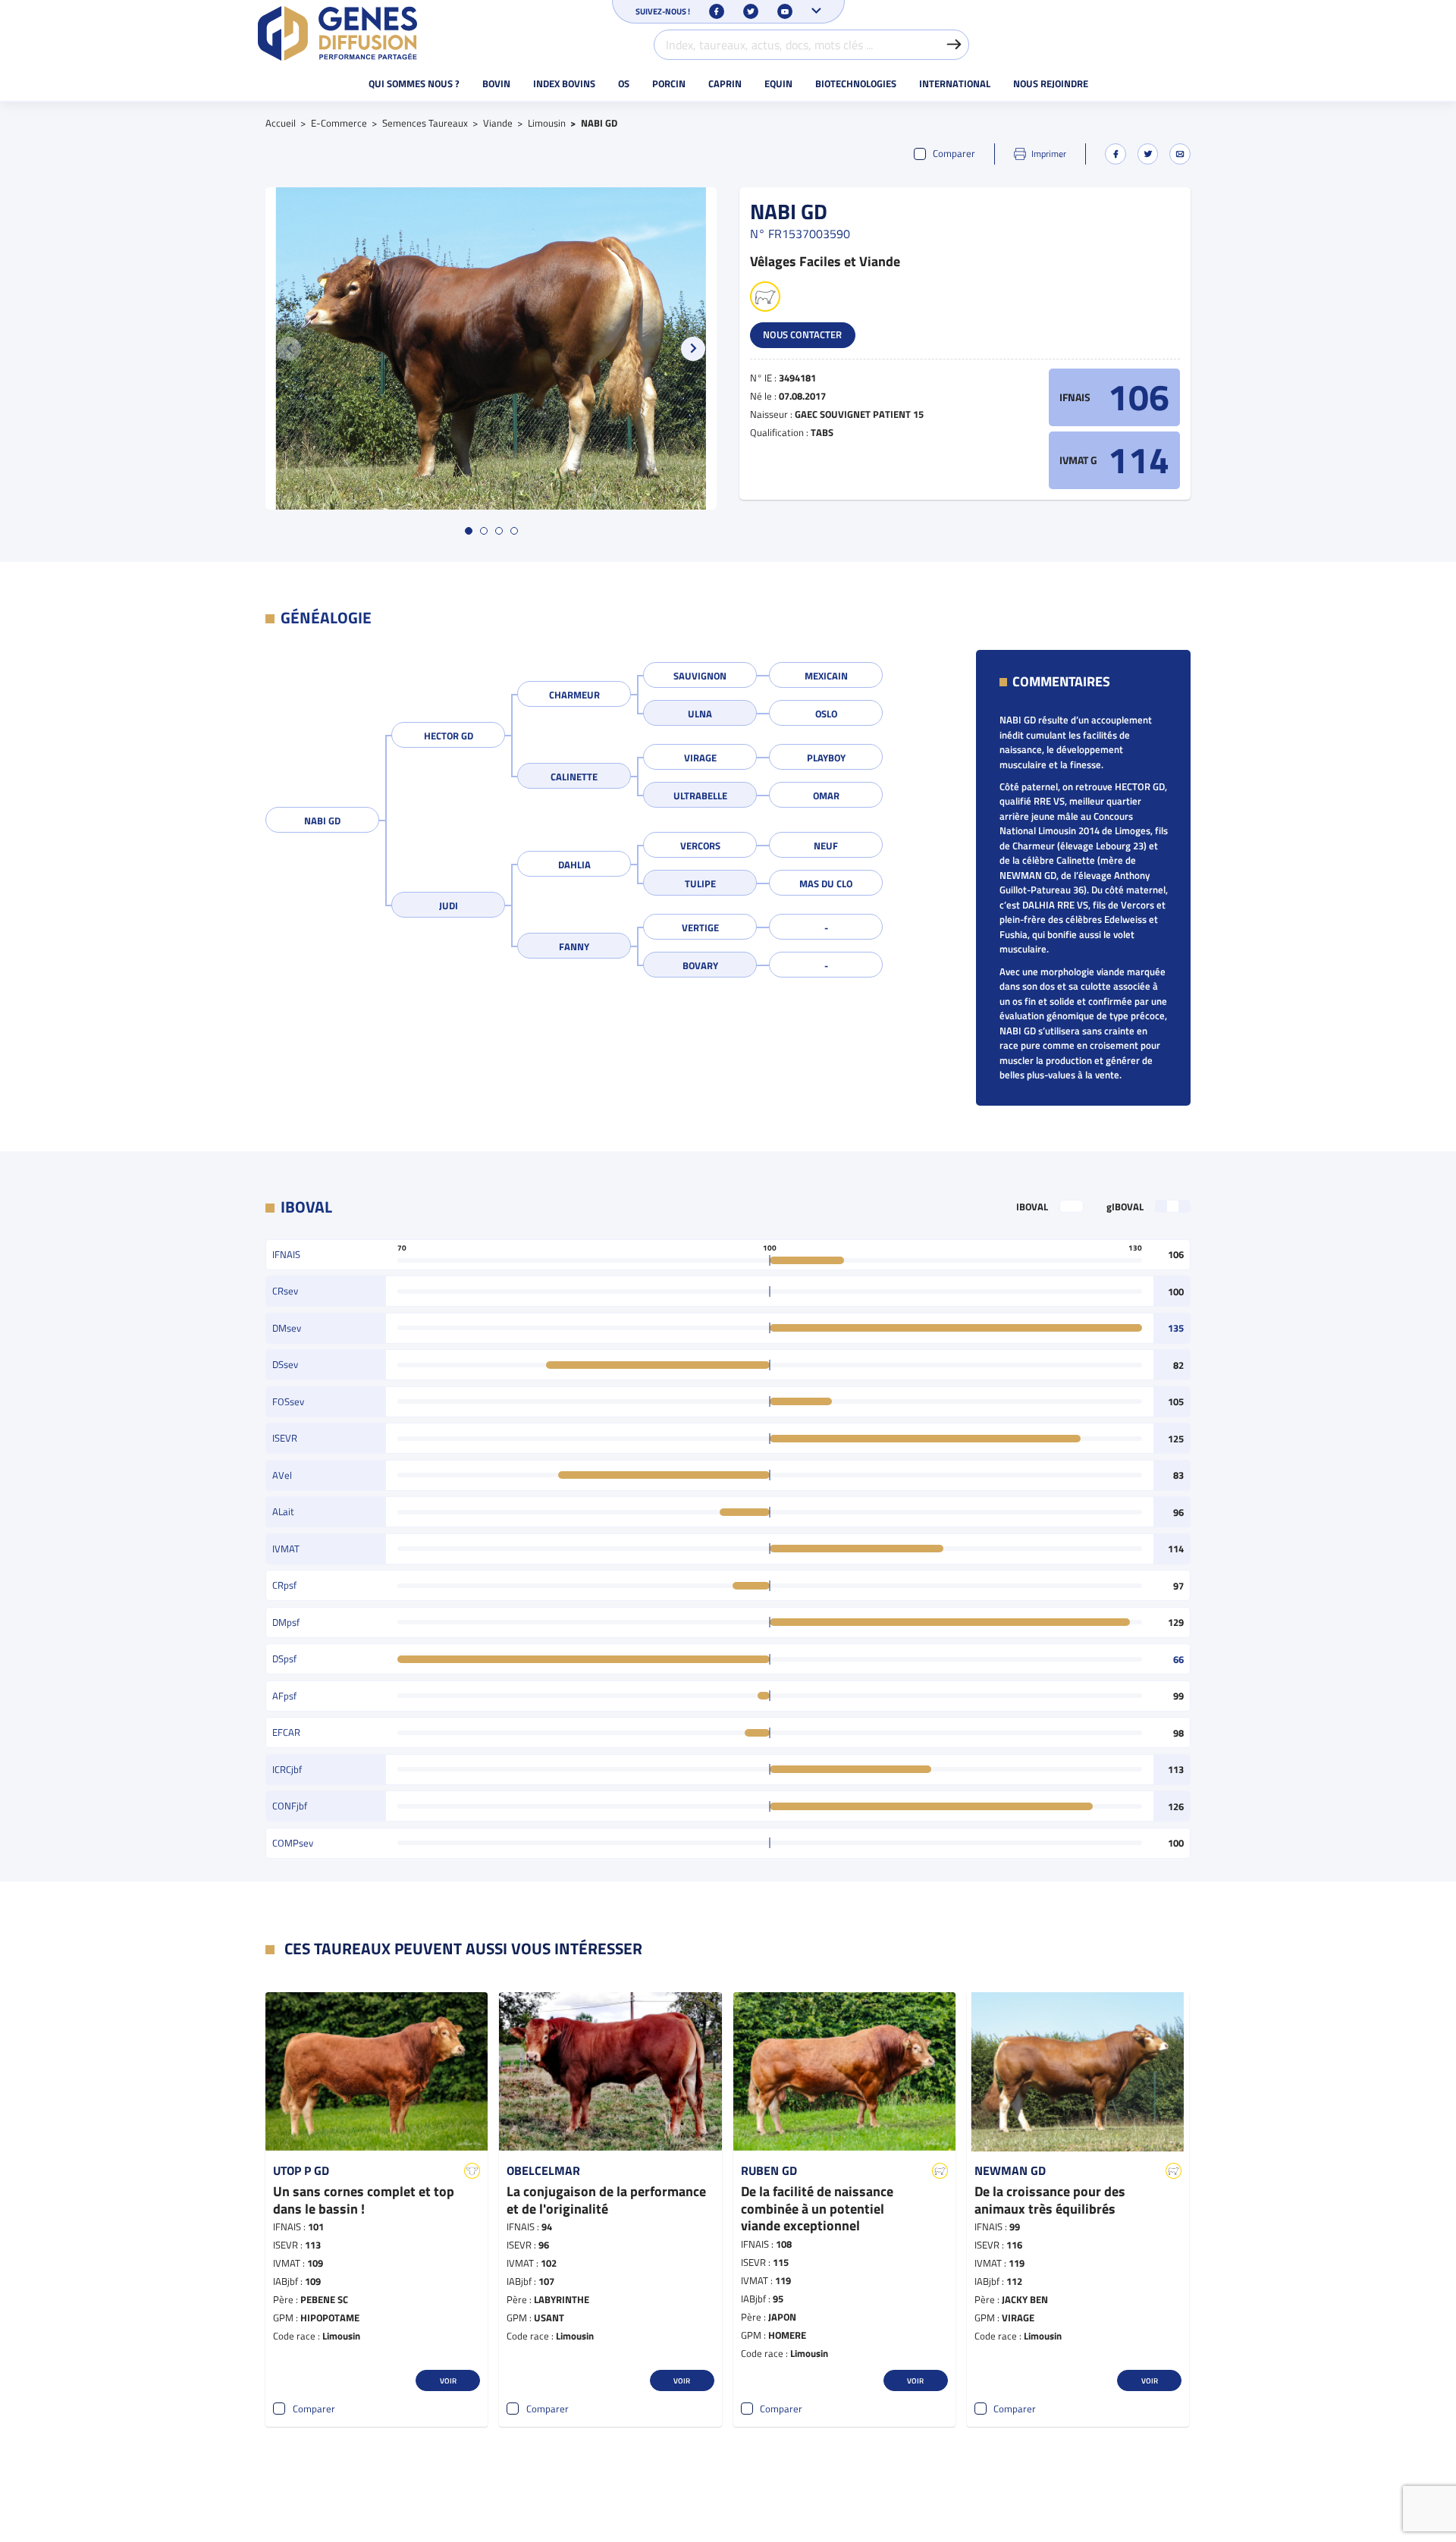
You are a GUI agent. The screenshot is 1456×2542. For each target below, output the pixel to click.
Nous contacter (802, 334)
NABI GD (322, 821)
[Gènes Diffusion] (337, 33)
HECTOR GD (449, 736)
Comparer (954, 154)
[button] (693, 349)
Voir (448, 2380)
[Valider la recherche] (954, 45)
